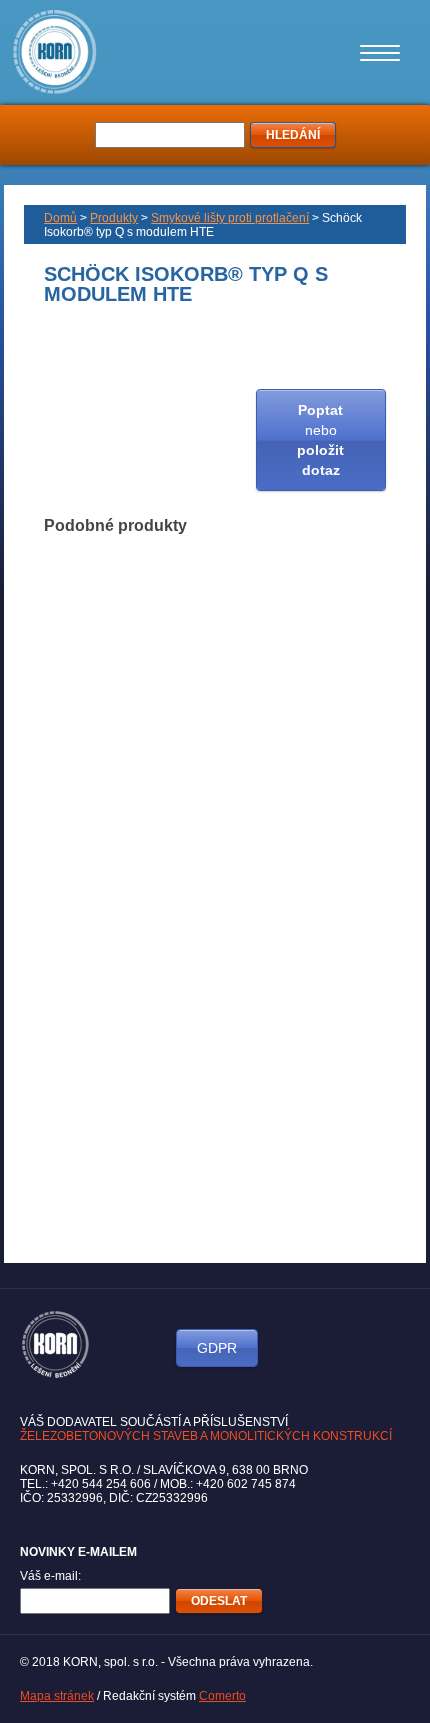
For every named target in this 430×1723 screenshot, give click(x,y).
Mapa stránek (57, 1696)
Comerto (222, 1696)
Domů (60, 218)
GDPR (217, 1348)
